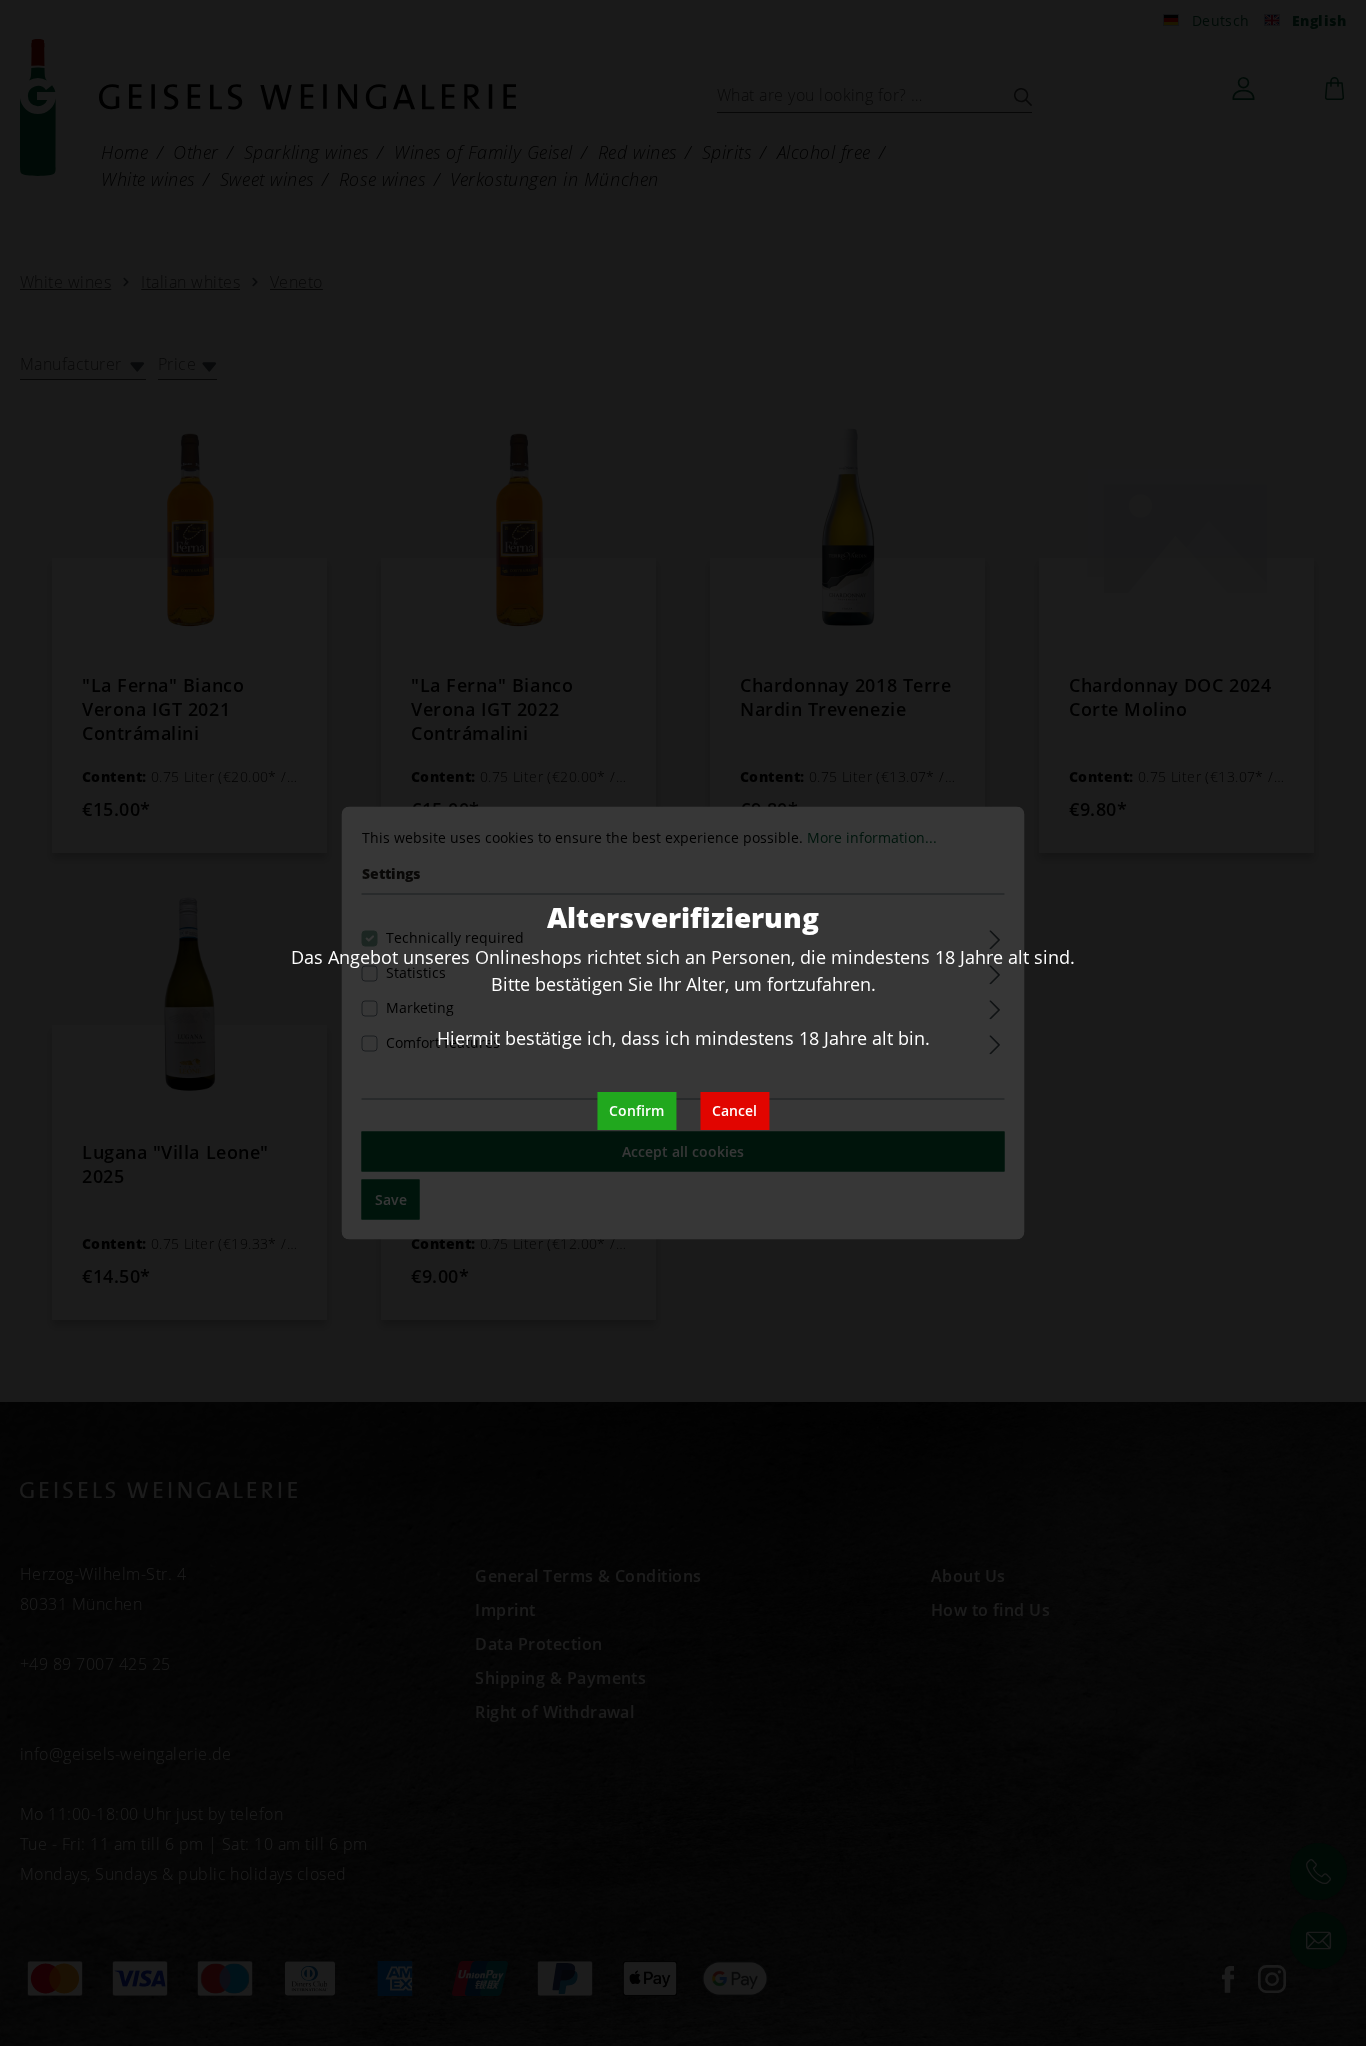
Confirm (636, 1110)
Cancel (734, 1110)
